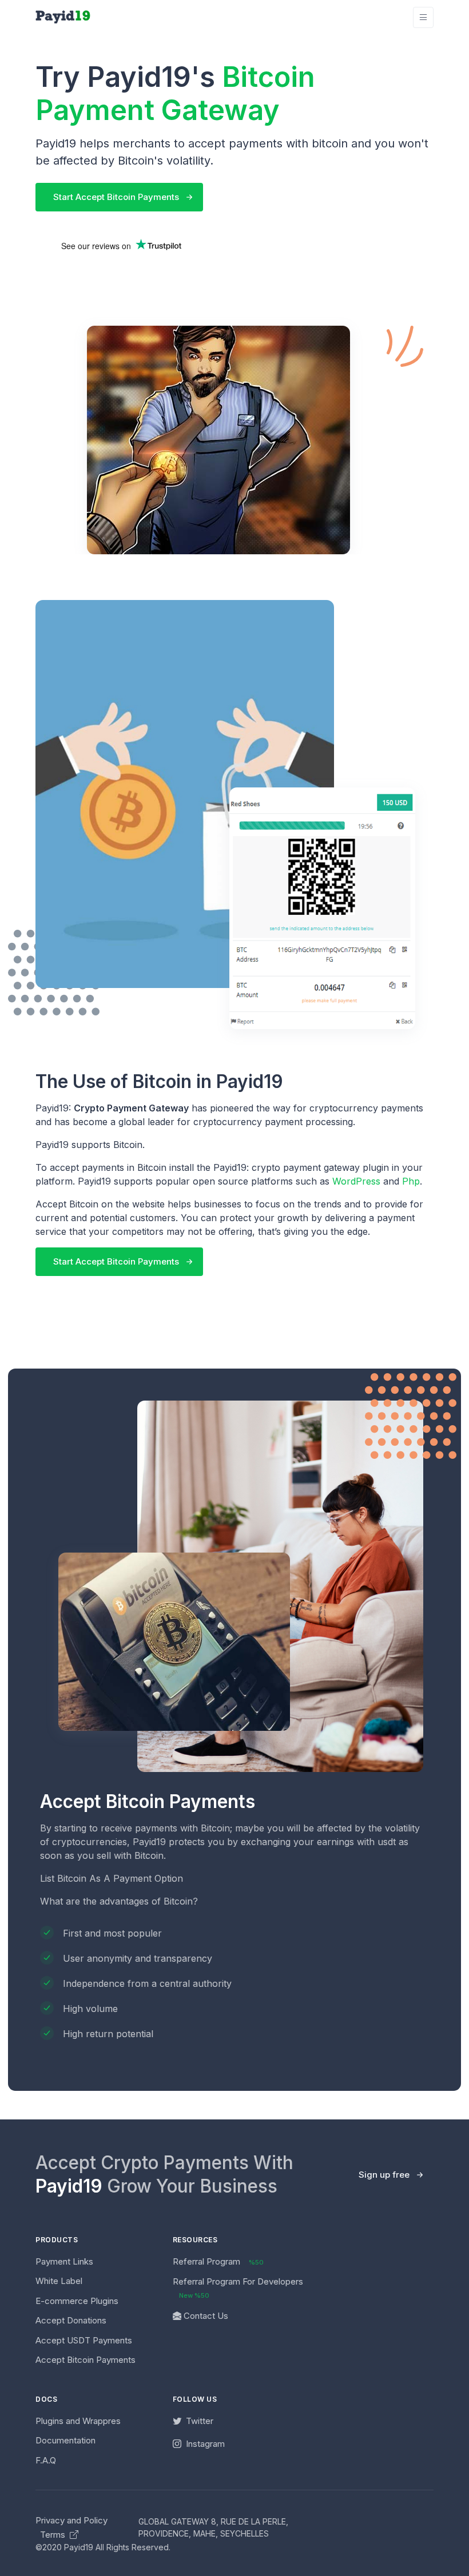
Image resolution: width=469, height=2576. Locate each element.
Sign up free (384, 2175)
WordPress (356, 1181)
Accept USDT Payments (84, 2340)
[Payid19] (63, 17)
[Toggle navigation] (423, 17)
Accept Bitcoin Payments (86, 2360)
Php (411, 1181)
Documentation (65, 2440)
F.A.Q (46, 2460)
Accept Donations (71, 2320)
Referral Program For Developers (238, 2288)
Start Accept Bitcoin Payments (116, 197)
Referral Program (218, 2261)
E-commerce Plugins (77, 2301)
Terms (54, 2535)
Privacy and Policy (71, 2520)
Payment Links (64, 2261)
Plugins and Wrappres (78, 2421)
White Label (59, 2281)
